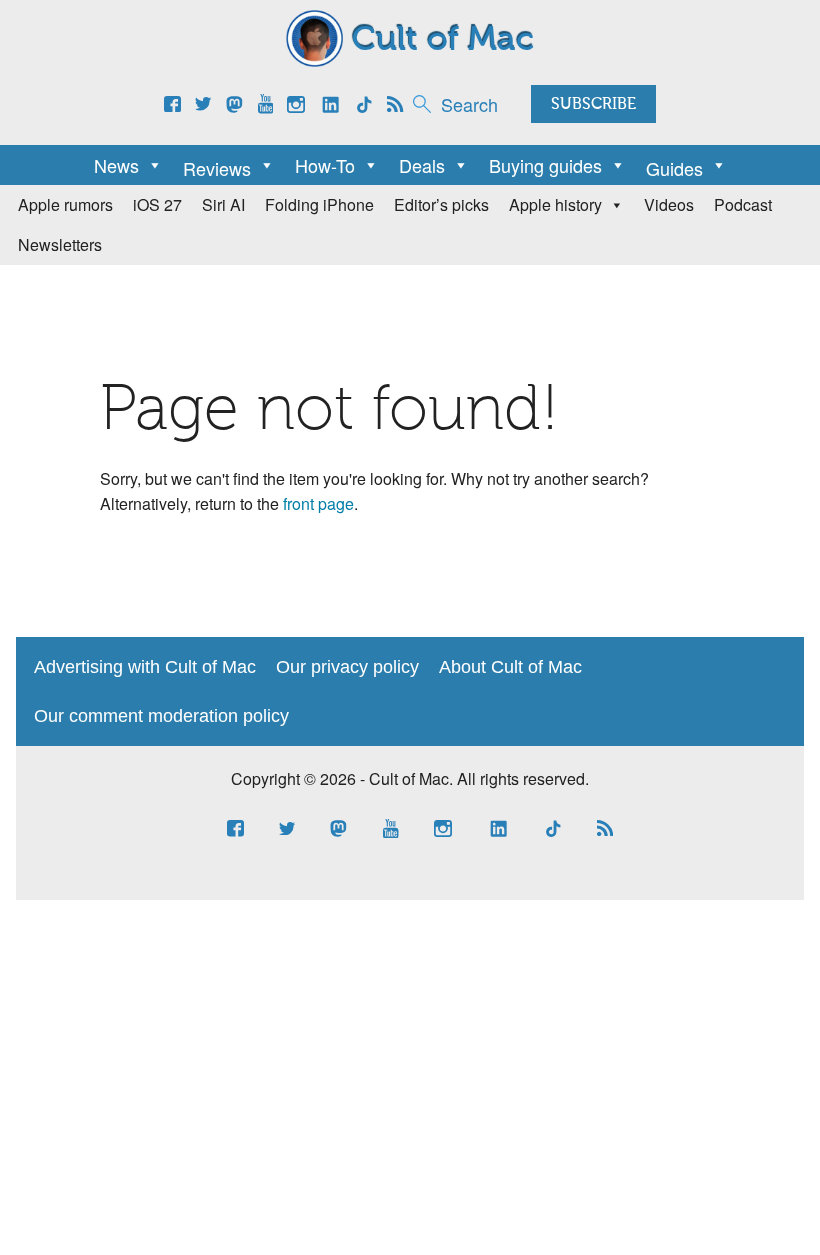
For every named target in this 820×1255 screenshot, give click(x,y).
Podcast (743, 204)
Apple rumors (65, 204)
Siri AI (223, 204)
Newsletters (60, 244)
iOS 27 (157, 204)
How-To (325, 165)
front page (318, 503)
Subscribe (593, 105)
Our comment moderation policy (161, 716)
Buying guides (545, 165)
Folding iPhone (319, 204)
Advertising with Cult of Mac (145, 667)
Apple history (555, 204)
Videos (669, 204)
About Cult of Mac (510, 667)
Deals (422, 165)
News (116, 165)
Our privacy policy (347, 667)
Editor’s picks (441, 204)
